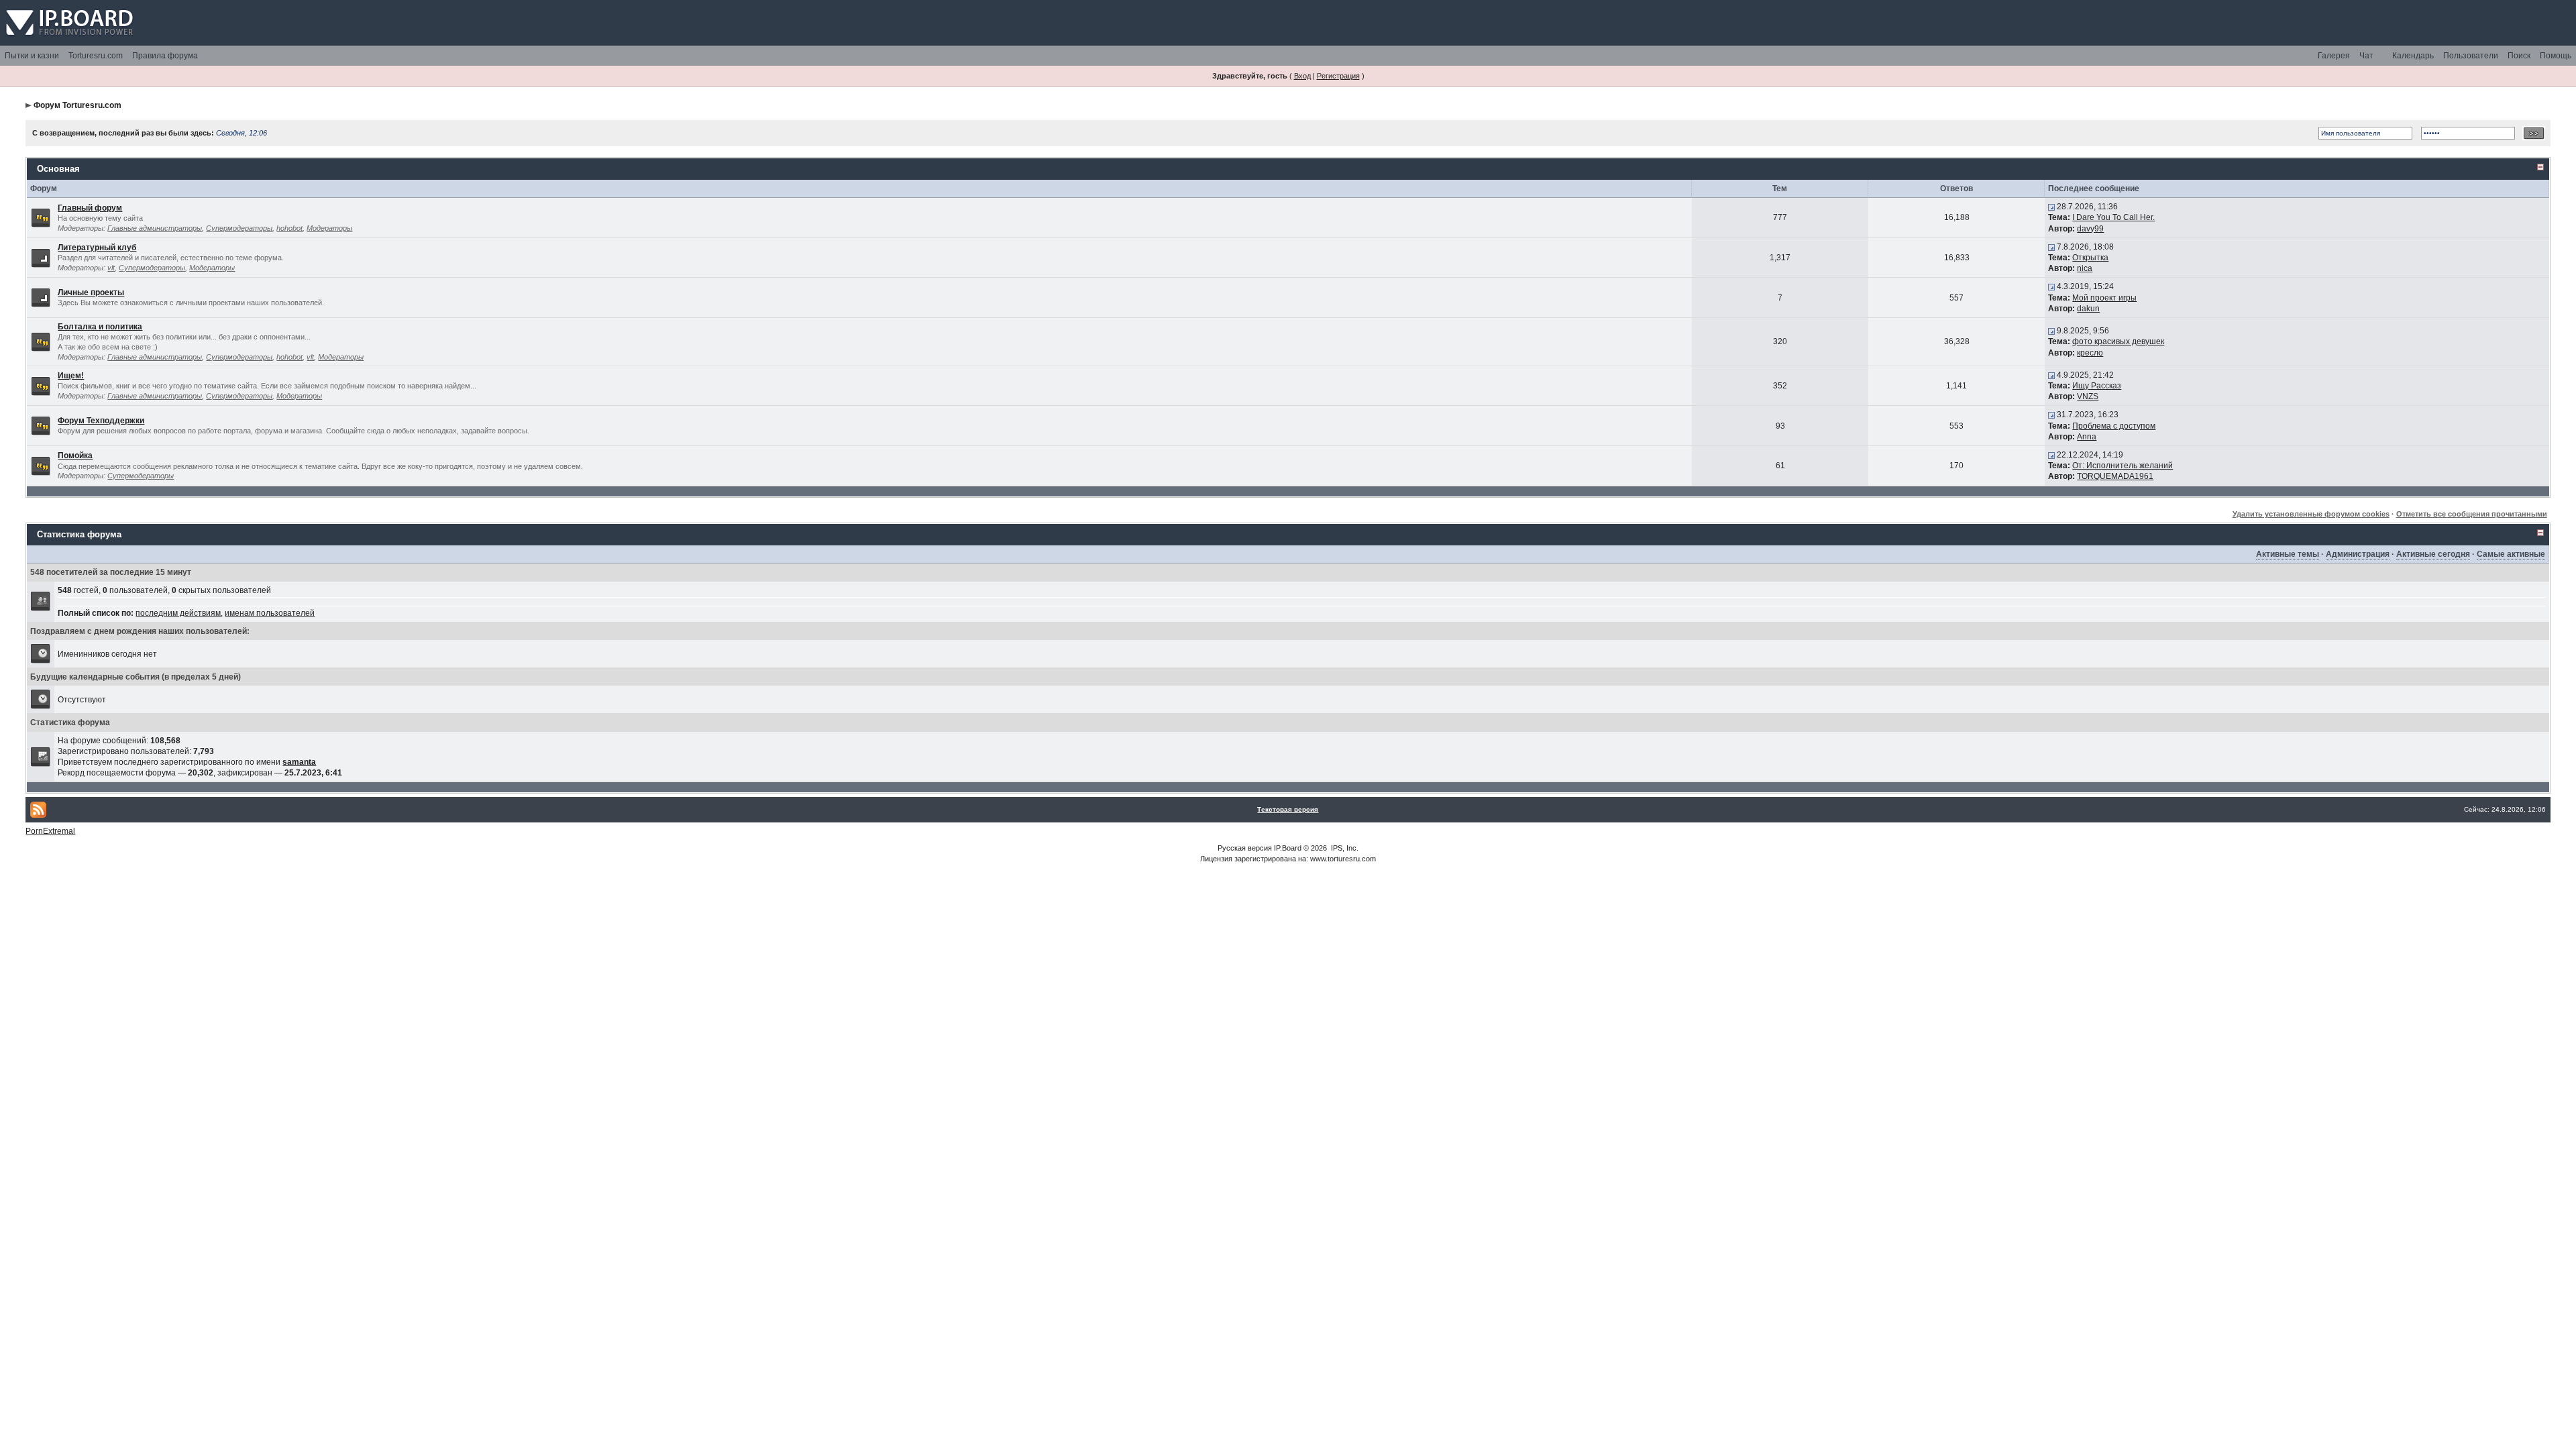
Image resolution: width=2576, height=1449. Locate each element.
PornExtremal (50, 831)
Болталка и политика (100, 327)
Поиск (2519, 56)
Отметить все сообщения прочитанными (2472, 514)
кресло (2090, 353)
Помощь (2556, 56)
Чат (2366, 56)
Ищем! (71, 376)
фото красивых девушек (2118, 341)
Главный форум (90, 208)
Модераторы (329, 228)
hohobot (289, 228)
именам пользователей (270, 613)
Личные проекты (91, 292)
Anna (2087, 437)
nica (2085, 268)
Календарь (2413, 56)
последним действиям (178, 613)
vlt (111, 268)
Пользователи (2471, 56)
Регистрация (1338, 76)
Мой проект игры (2104, 298)
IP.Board (1288, 848)
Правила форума (165, 56)
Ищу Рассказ (2097, 386)
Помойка (75, 455)
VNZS (2088, 396)
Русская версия (1245, 848)
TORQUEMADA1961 (2115, 476)
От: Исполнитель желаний (2123, 466)
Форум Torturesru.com (77, 105)
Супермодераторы (239, 228)
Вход (1302, 76)
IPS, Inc (1344, 848)
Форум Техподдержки (101, 421)
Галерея (2334, 56)
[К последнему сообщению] (2051, 207)
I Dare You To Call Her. (2113, 217)
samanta (299, 762)
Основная (58, 169)
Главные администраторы (155, 228)
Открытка (2090, 258)
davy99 (2090, 229)
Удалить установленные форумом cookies (2311, 514)
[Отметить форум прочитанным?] (41, 217)
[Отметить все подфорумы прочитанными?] (41, 257)
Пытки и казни (32, 56)
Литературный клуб (97, 248)
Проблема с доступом (2114, 426)
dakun (2088, 309)
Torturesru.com (96, 56)
